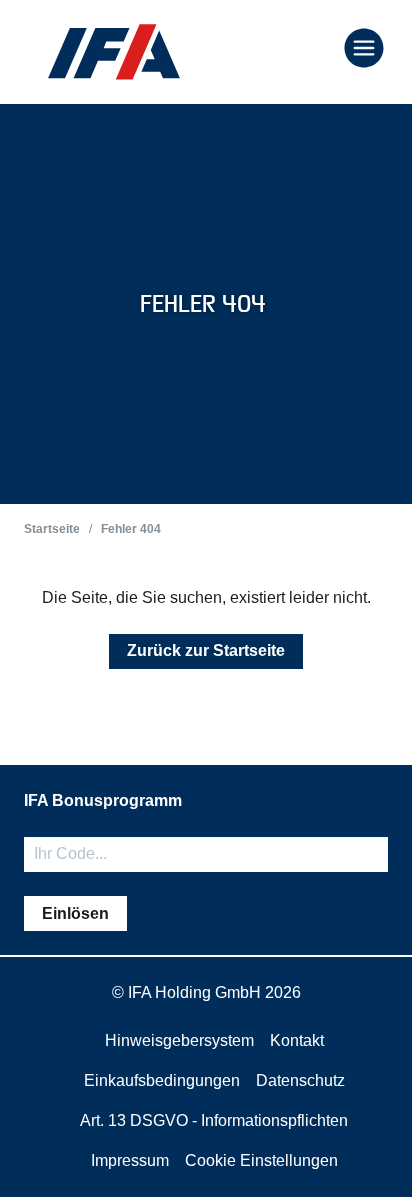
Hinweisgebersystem (179, 1040)
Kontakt (297, 1040)
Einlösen (75, 913)
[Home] (114, 52)
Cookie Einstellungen (261, 1160)
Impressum (130, 1160)
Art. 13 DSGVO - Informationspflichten (214, 1120)
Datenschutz (300, 1080)
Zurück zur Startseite (206, 650)
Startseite (52, 529)
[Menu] (364, 50)
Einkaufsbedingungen (162, 1080)
